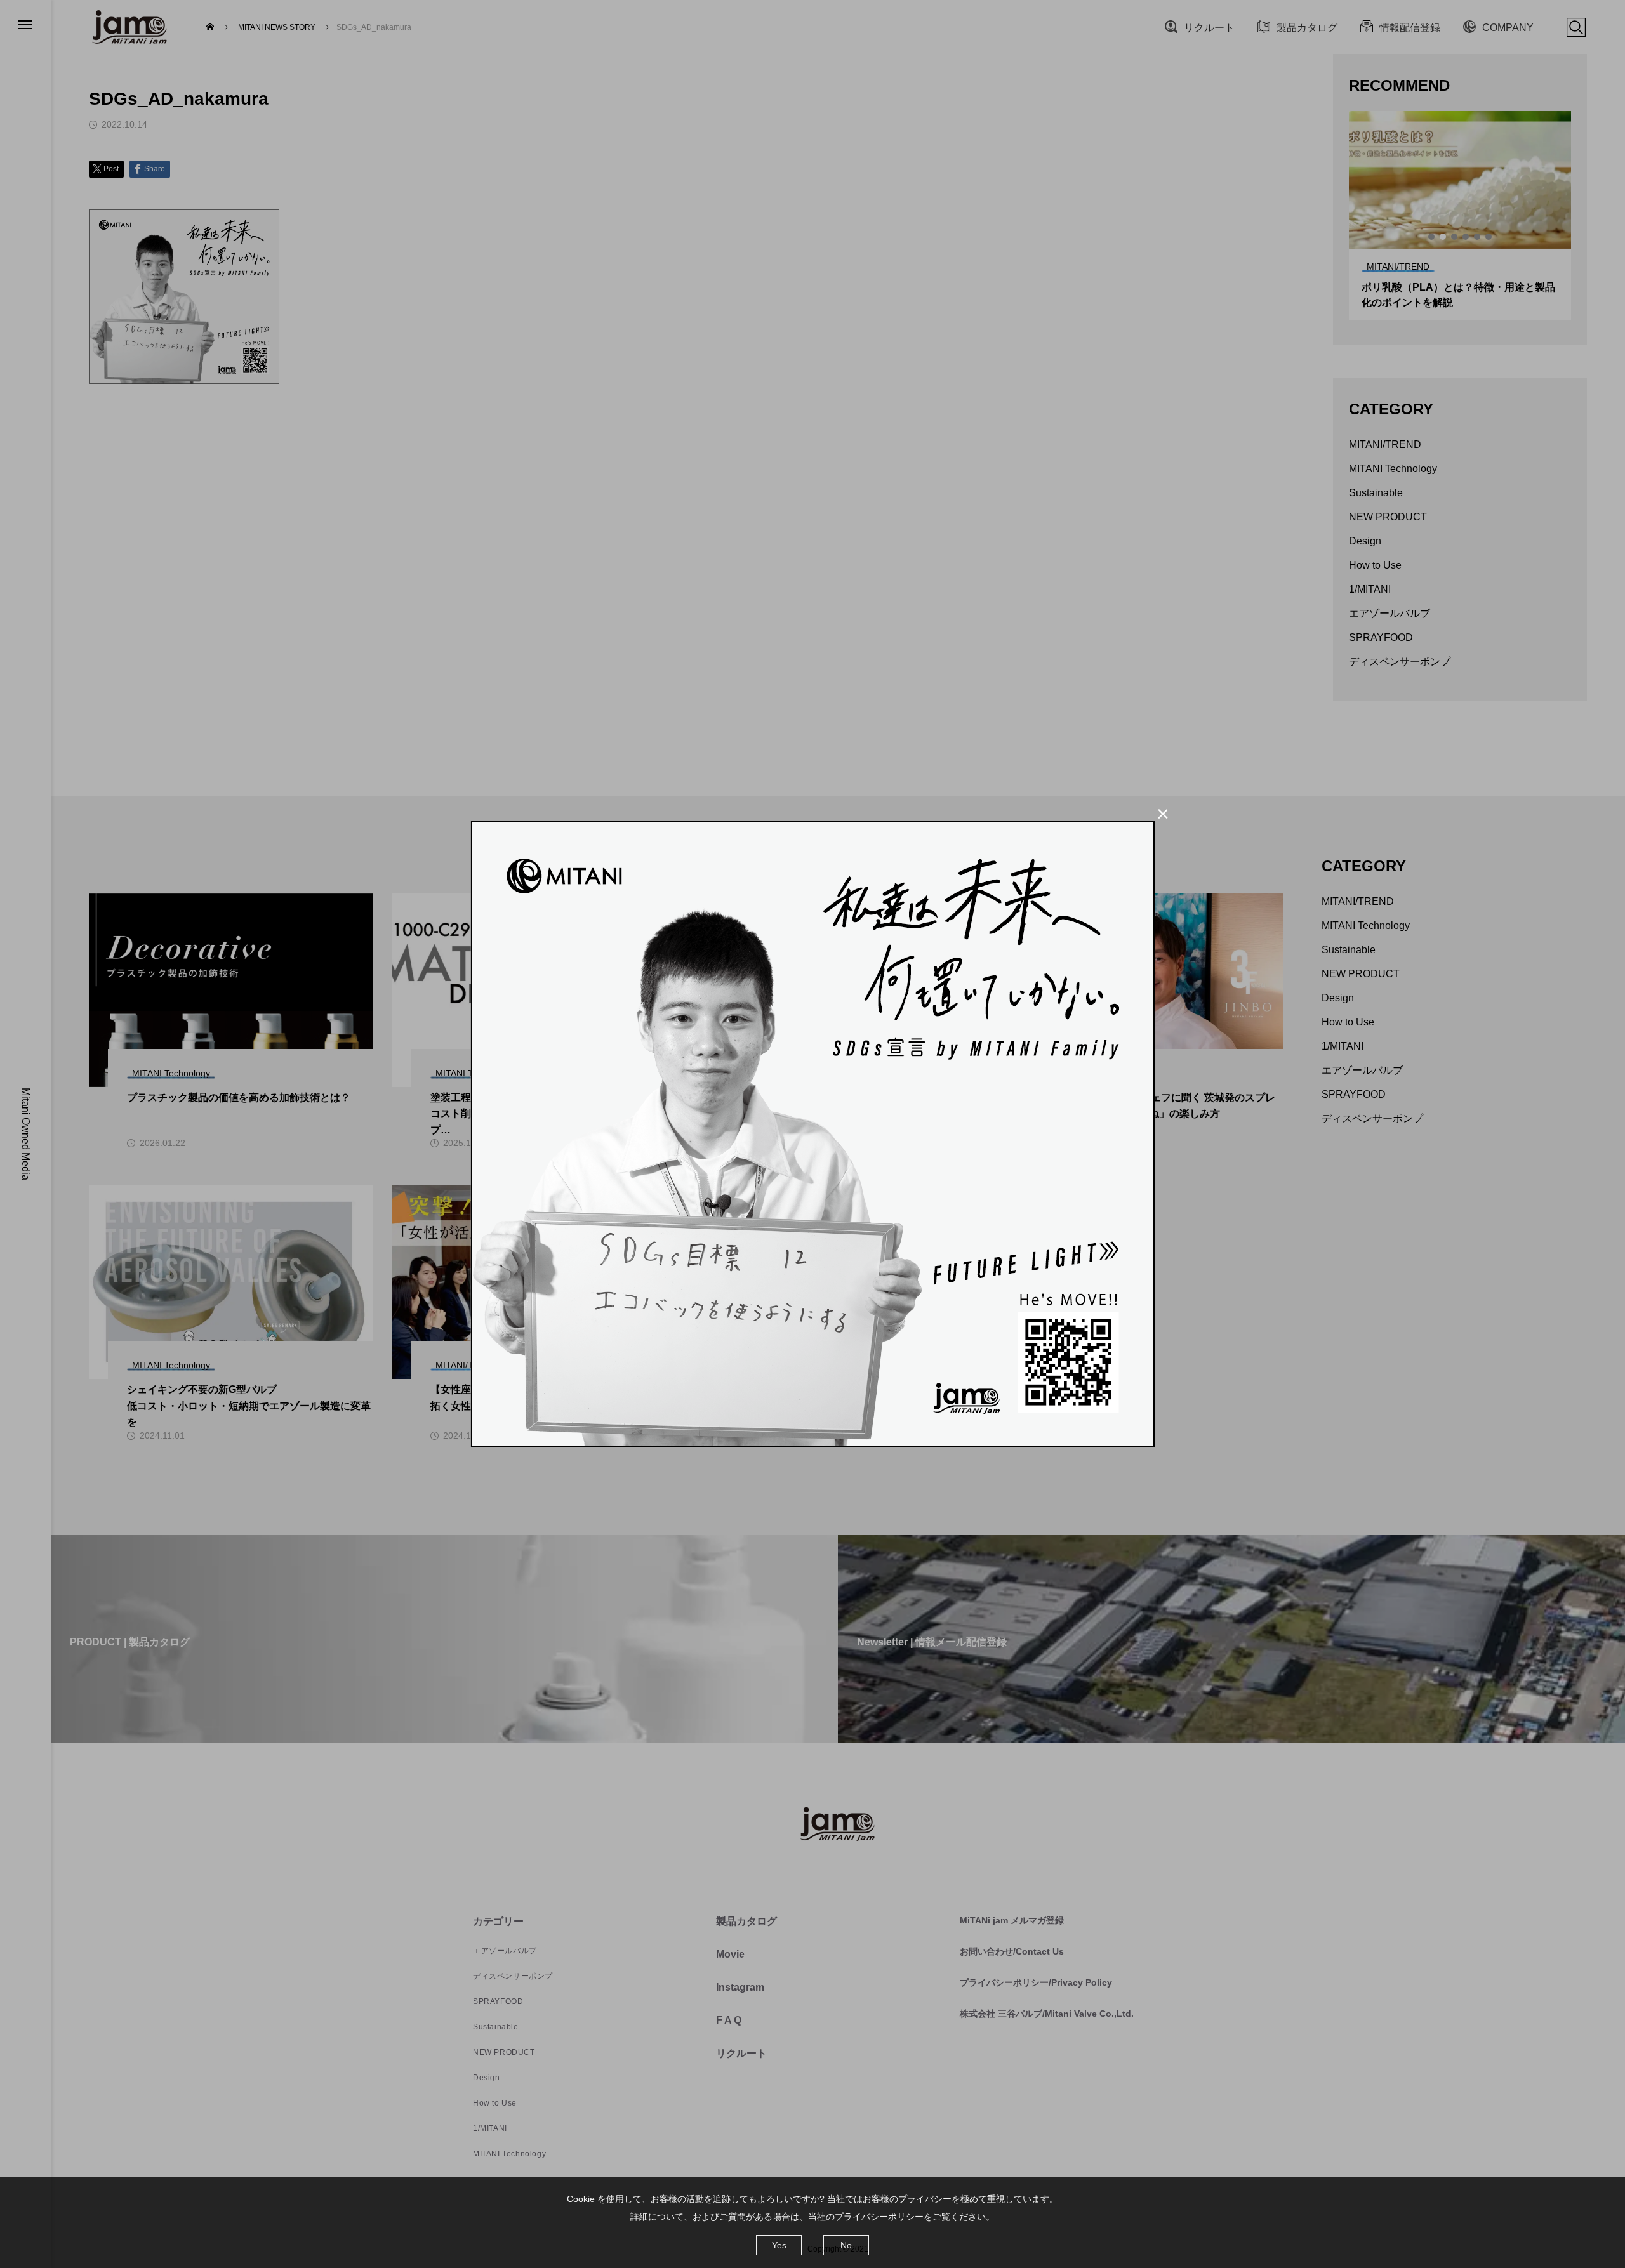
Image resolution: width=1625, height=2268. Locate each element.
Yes (779, 2245)
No (846, 2245)
